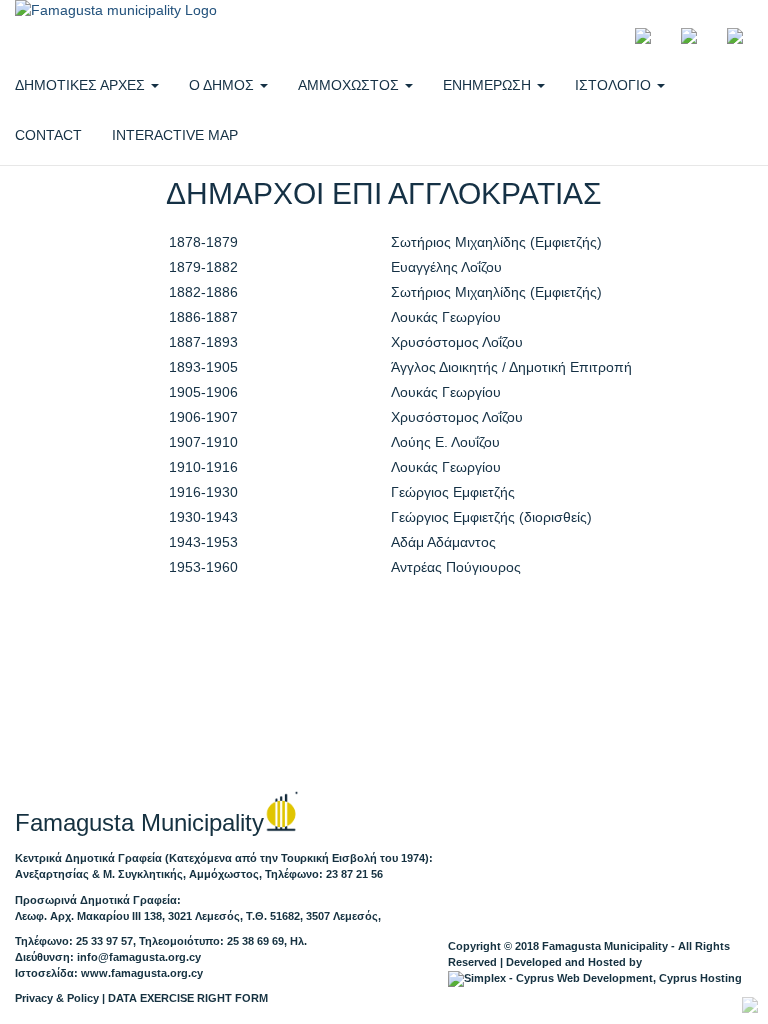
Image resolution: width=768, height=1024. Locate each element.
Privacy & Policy (57, 998)
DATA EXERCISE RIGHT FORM (188, 998)
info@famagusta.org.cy (139, 957)
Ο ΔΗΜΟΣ (223, 85)
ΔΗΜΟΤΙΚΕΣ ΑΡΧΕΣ (82, 85)
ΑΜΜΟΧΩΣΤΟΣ (350, 85)
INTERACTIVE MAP (175, 135)
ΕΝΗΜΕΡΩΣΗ (489, 85)
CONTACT (48, 135)
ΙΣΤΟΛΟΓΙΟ (615, 85)
